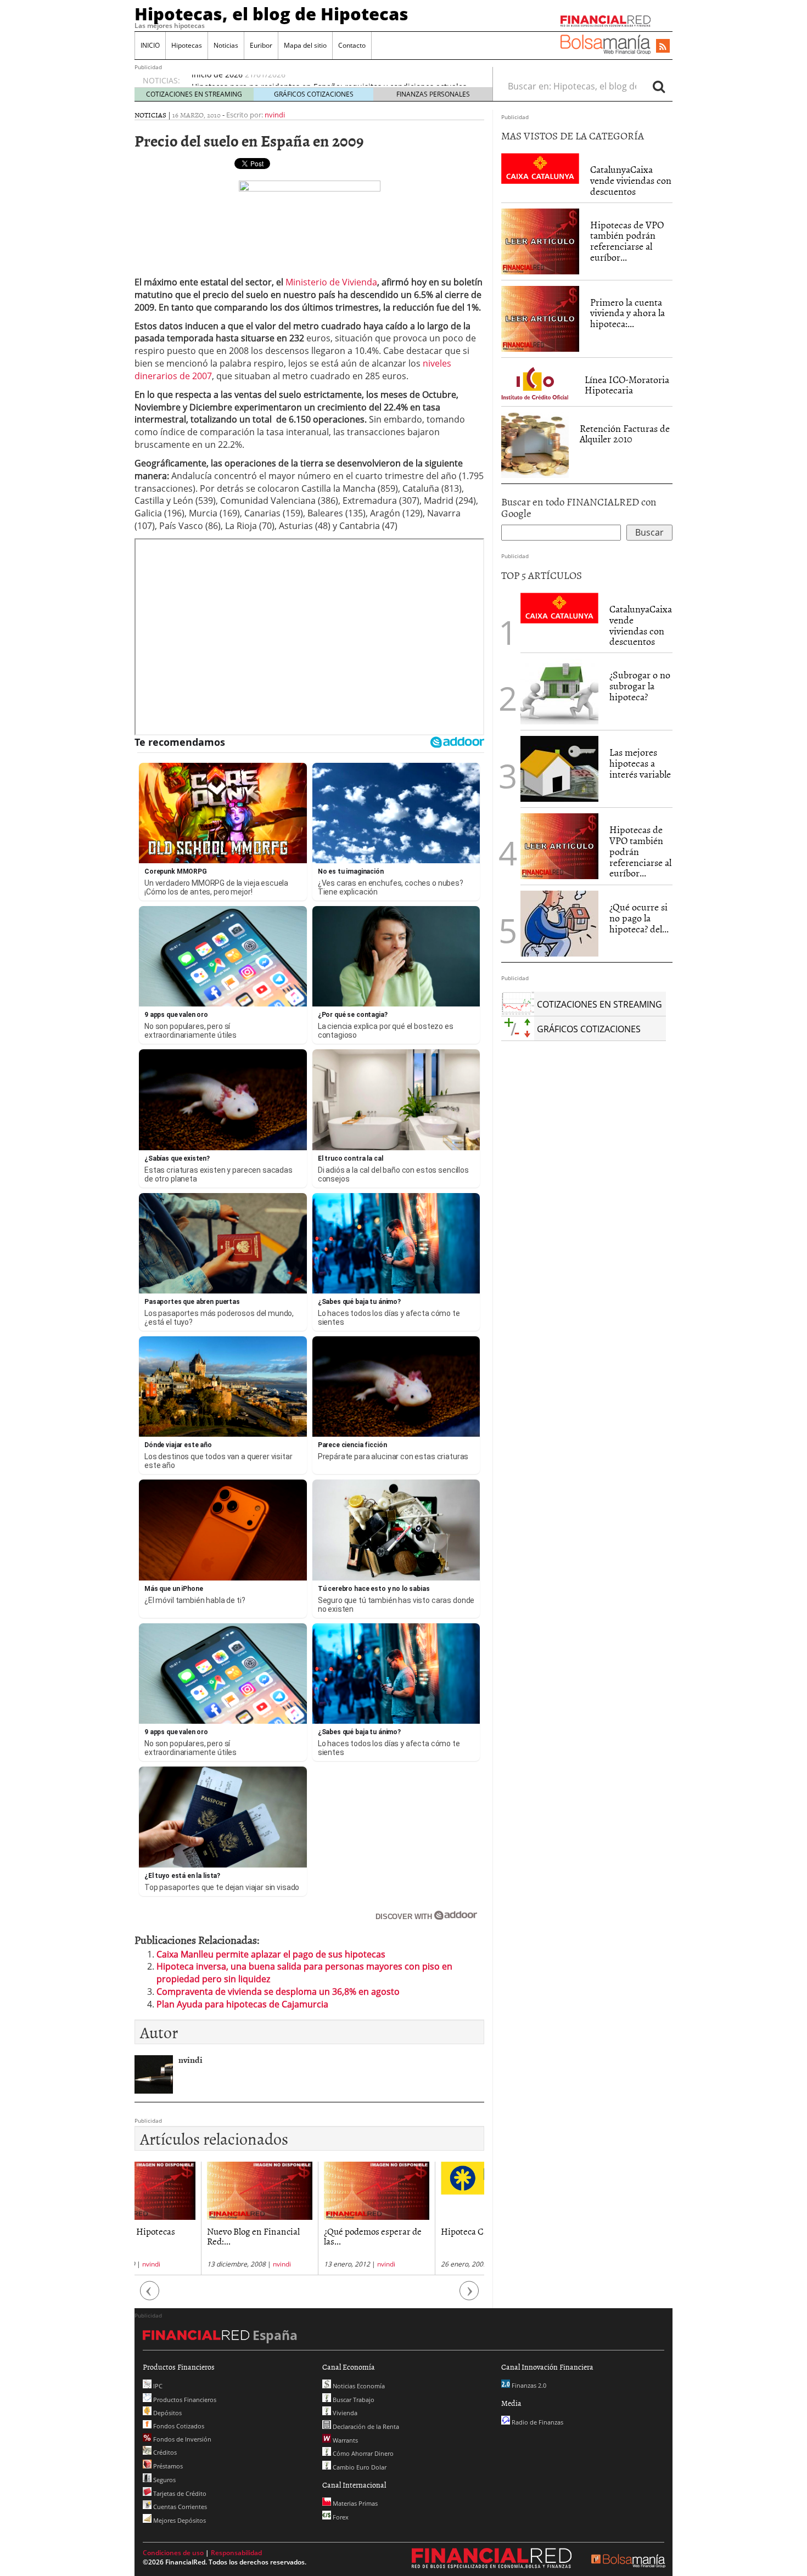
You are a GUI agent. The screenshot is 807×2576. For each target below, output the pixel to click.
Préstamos (167, 2466)
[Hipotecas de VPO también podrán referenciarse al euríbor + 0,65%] (540, 240)
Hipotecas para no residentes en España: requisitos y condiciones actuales (329, 80)
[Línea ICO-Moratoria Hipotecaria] (537, 381)
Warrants (344, 2440)
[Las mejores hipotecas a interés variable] (559, 769)
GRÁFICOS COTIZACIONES (314, 94)
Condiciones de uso (173, 2553)
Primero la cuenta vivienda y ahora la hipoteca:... (627, 313)
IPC (157, 2386)
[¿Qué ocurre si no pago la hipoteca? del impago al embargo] (559, 924)
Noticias (226, 45)
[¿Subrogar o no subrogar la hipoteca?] (559, 691)
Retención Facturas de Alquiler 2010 (625, 434)
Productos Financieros (184, 2400)
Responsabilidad (236, 2553)
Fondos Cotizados (178, 2426)
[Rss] (663, 47)
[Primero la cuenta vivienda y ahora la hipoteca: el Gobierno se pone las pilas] (540, 318)
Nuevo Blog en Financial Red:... (187, 2236)
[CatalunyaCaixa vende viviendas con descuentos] (540, 168)
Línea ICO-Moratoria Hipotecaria (627, 385)
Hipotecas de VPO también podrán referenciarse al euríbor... (627, 241)
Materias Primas (354, 2503)
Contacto (352, 45)
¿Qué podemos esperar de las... (306, 2236)
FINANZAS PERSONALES (433, 94)
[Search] (659, 86)
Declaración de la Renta (365, 2426)
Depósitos (167, 2413)
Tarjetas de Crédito (179, 2493)
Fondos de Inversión (181, 2439)
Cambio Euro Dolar (359, 2467)
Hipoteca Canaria (408, 2231)
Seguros (164, 2480)
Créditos (164, 2452)
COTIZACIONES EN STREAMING (194, 94)
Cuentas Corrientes (179, 2507)
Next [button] (469, 2296)
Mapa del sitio (305, 45)
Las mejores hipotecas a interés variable (640, 763)
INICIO (150, 45)
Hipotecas (187, 45)
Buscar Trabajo (353, 2400)
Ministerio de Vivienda (331, 282)
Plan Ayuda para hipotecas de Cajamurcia (242, 2004)
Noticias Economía (358, 2386)
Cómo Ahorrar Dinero (362, 2453)
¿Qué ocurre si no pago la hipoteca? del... (639, 918)
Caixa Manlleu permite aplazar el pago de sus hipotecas (271, 1954)
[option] (193, 2218)
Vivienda (344, 2413)
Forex (340, 2517)
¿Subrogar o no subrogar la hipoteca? (640, 686)
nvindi (275, 115)
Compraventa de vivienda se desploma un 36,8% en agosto (278, 1992)
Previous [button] (150, 2296)
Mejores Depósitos (179, 2520)
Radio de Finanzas (537, 2422)
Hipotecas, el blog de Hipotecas (271, 14)
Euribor (261, 45)
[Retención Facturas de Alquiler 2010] (535, 444)
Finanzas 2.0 (528, 2385)
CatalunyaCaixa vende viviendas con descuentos (631, 180)
